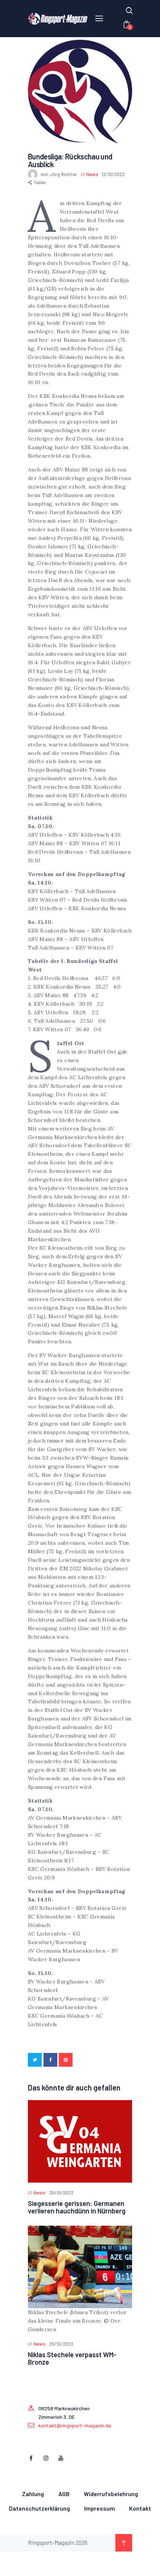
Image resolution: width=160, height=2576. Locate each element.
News (92, 174)
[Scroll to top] (124, 2543)
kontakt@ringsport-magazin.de (75, 2425)
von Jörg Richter (59, 174)
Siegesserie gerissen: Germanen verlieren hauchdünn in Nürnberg (77, 2207)
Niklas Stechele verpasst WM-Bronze (72, 2358)
